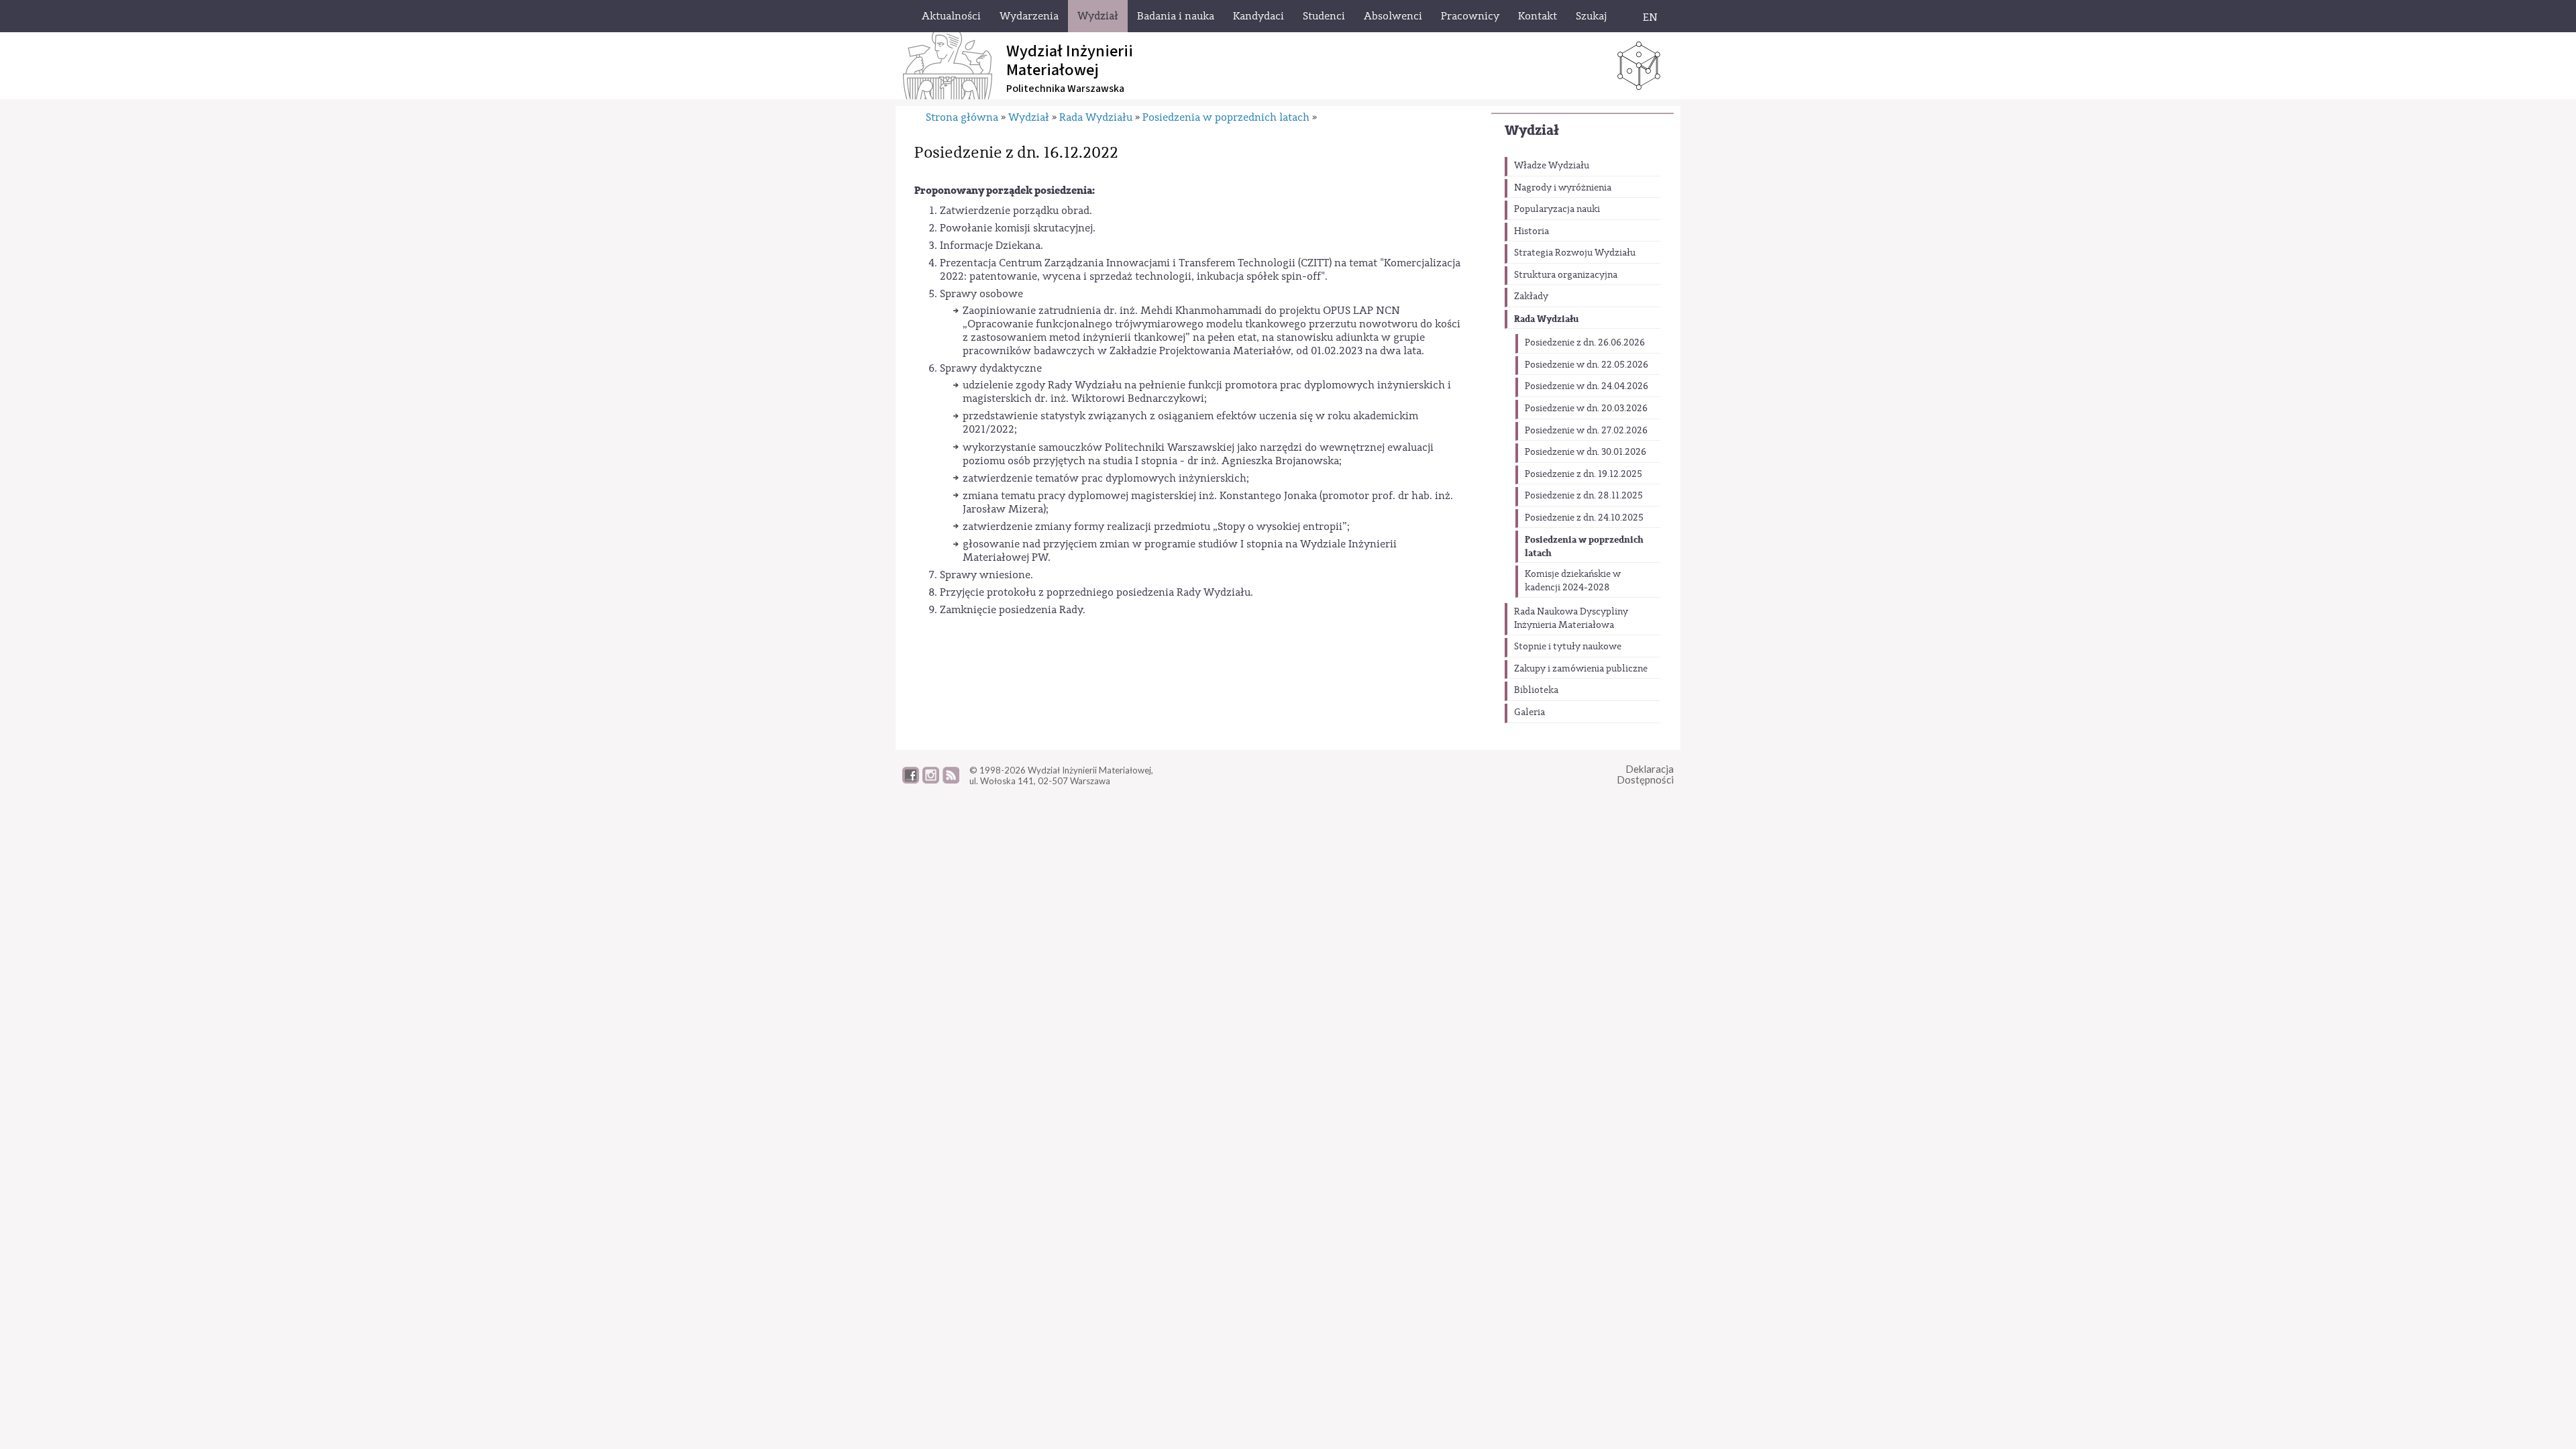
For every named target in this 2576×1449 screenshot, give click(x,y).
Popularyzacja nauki (1557, 209)
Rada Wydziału (1546, 319)
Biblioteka (1536, 690)
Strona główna (962, 117)
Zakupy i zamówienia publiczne (1581, 669)
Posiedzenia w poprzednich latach (1584, 546)
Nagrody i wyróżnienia (1563, 188)
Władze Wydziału (1552, 166)
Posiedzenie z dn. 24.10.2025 (1584, 518)
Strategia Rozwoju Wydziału (1575, 253)
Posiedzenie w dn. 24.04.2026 (1587, 386)
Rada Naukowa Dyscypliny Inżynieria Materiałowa (1571, 619)
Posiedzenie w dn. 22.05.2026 (1587, 365)
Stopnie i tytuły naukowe (1568, 647)
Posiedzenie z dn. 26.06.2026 (1585, 343)
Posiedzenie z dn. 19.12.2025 (1584, 474)
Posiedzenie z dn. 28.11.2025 (1584, 496)
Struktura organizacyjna (1566, 275)
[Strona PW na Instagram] (931, 780)
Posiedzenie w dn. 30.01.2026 (1586, 452)
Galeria (1529, 712)
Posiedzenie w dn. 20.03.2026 (1586, 409)
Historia (1532, 231)
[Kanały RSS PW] (951, 780)
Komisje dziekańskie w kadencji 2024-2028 (1573, 581)
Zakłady (1531, 297)
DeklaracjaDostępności (1645, 774)
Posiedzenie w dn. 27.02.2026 (1586, 431)
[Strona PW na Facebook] (911, 780)
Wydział (1532, 130)
